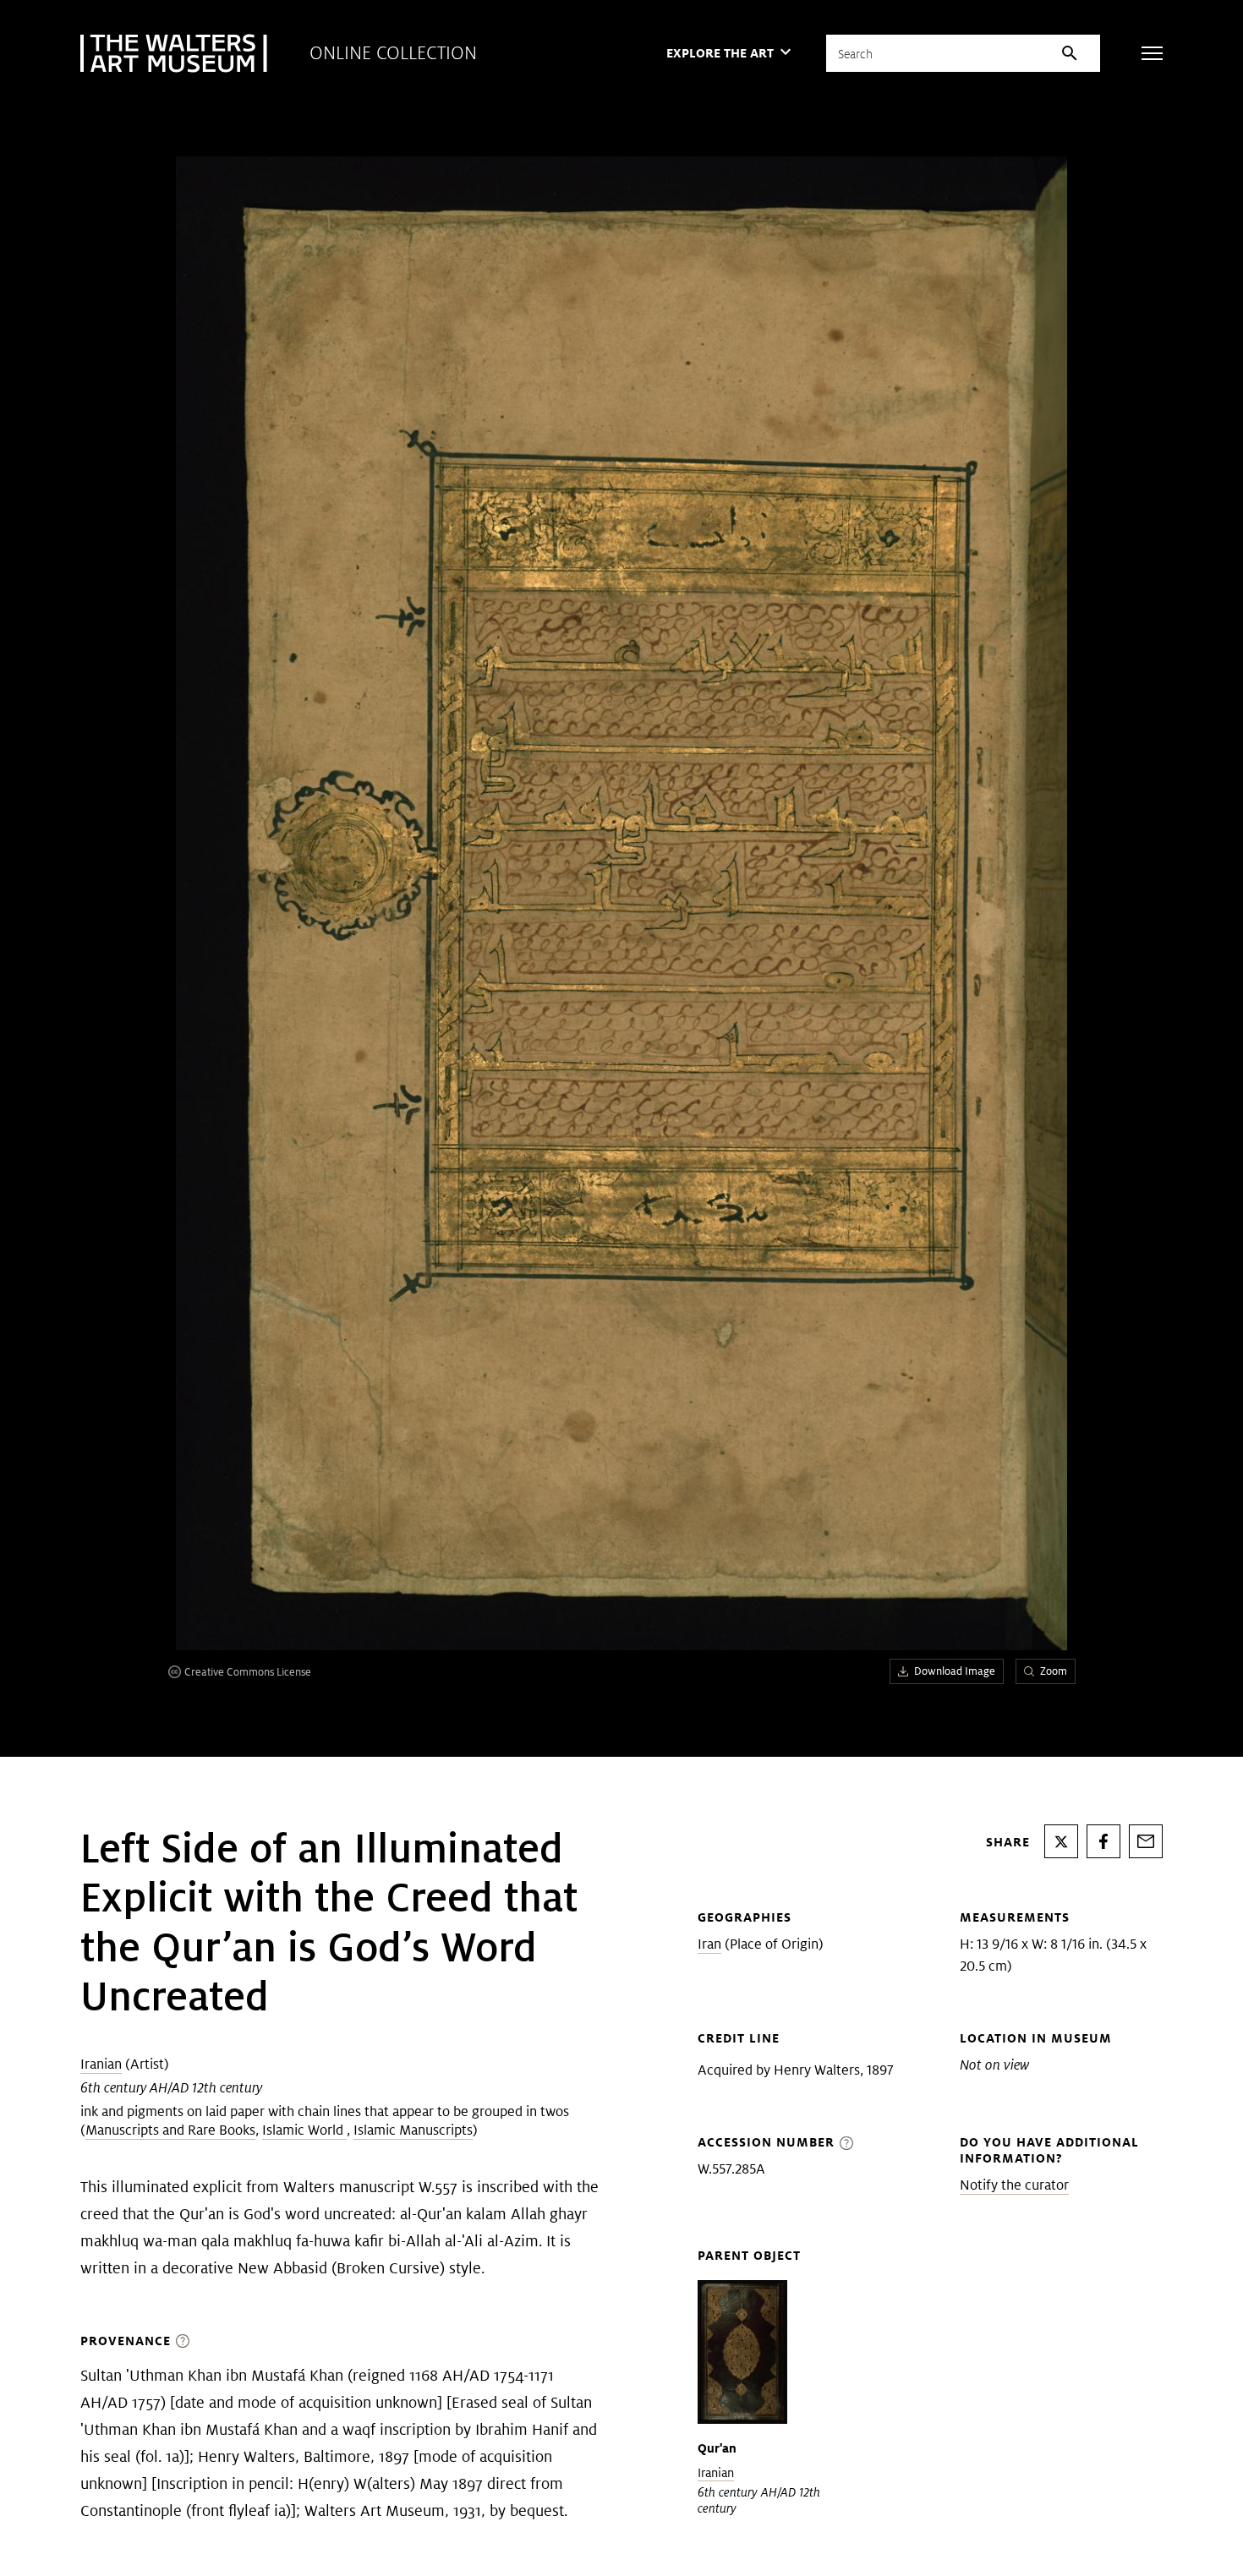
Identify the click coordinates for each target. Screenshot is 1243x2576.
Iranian (101, 2064)
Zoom (1054, 1671)
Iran (709, 1944)
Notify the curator (1014, 2185)
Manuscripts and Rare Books (170, 2130)
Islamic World (304, 2130)
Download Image (955, 1671)
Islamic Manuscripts (413, 2130)
